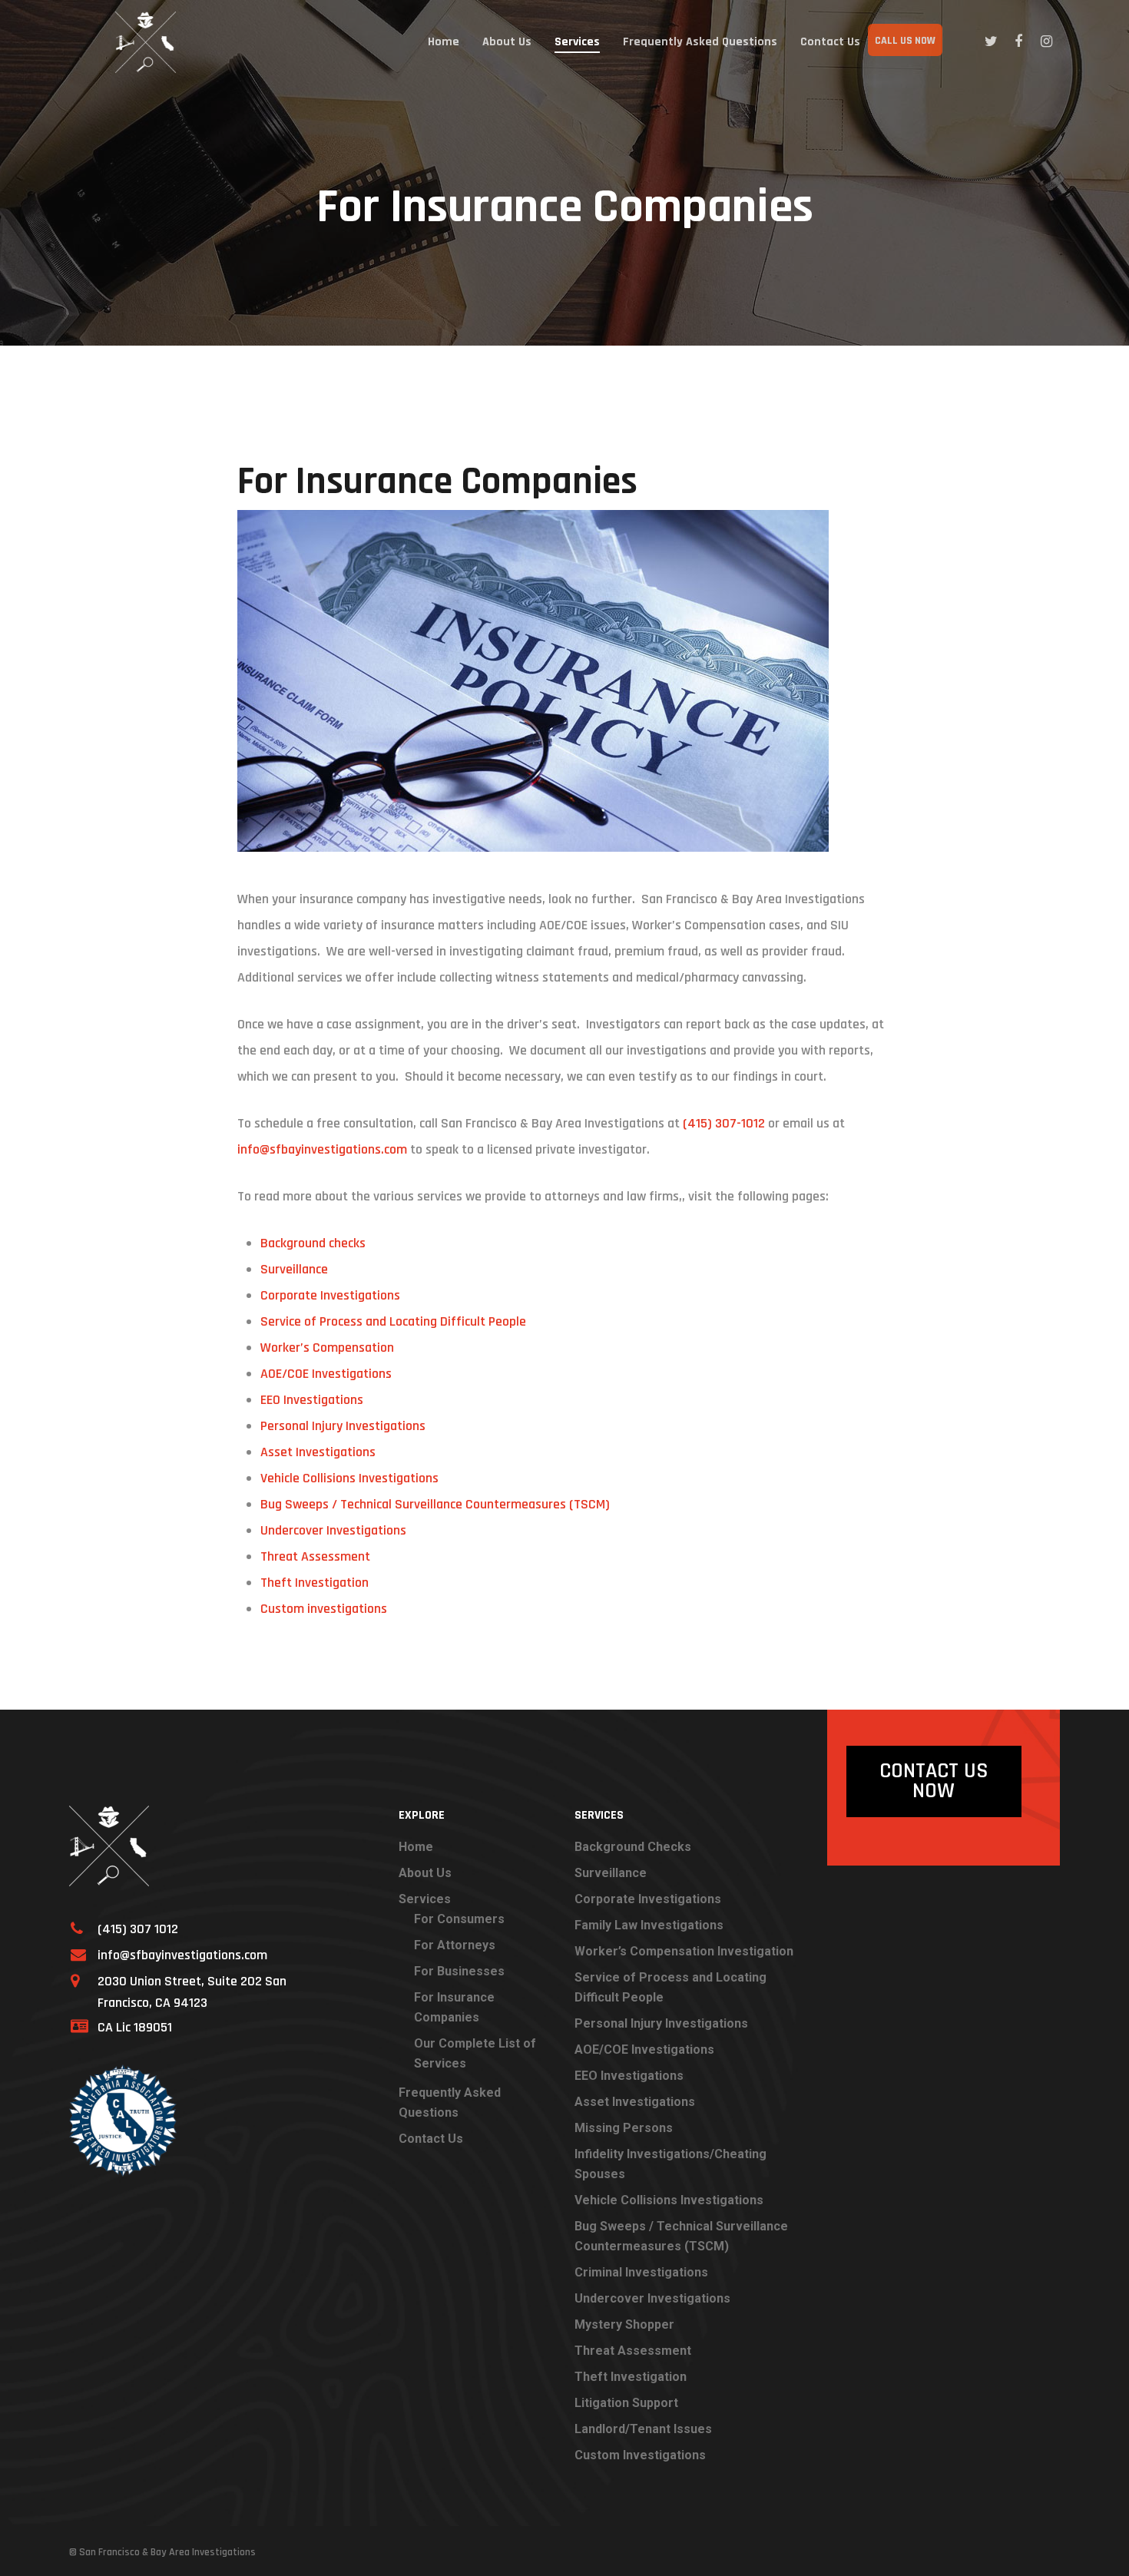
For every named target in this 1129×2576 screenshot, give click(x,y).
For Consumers (459, 1919)
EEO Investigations (312, 1400)
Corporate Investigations (330, 1295)
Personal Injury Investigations (343, 1426)
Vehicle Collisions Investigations (349, 1478)
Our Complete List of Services (475, 2053)
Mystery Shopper (624, 2324)
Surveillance (294, 1269)
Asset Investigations (318, 1452)
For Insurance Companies (454, 2007)
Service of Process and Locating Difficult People (393, 1321)
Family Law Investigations (649, 1925)
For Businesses (459, 1971)
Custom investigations (324, 1609)
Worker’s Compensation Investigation (684, 1951)
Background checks (313, 1243)
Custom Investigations (640, 2455)
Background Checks (633, 1847)
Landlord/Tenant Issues (643, 2429)
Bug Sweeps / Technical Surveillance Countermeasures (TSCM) (435, 1504)
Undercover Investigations (333, 1530)
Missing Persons (624, 2128)
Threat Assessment (315, 1556)
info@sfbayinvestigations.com (322, 1149)
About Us (507, 42)
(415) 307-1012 (724, 1123)
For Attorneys (455, 1945)
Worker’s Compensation (327, 1348)
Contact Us (830, 42)
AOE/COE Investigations (326, 1374)
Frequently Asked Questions (700, 42)
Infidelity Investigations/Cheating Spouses (670, 2164)
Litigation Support (626, 2403)
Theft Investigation (315, 1583)
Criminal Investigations (641, 2272)
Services (577, 42)
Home (444, 42)
